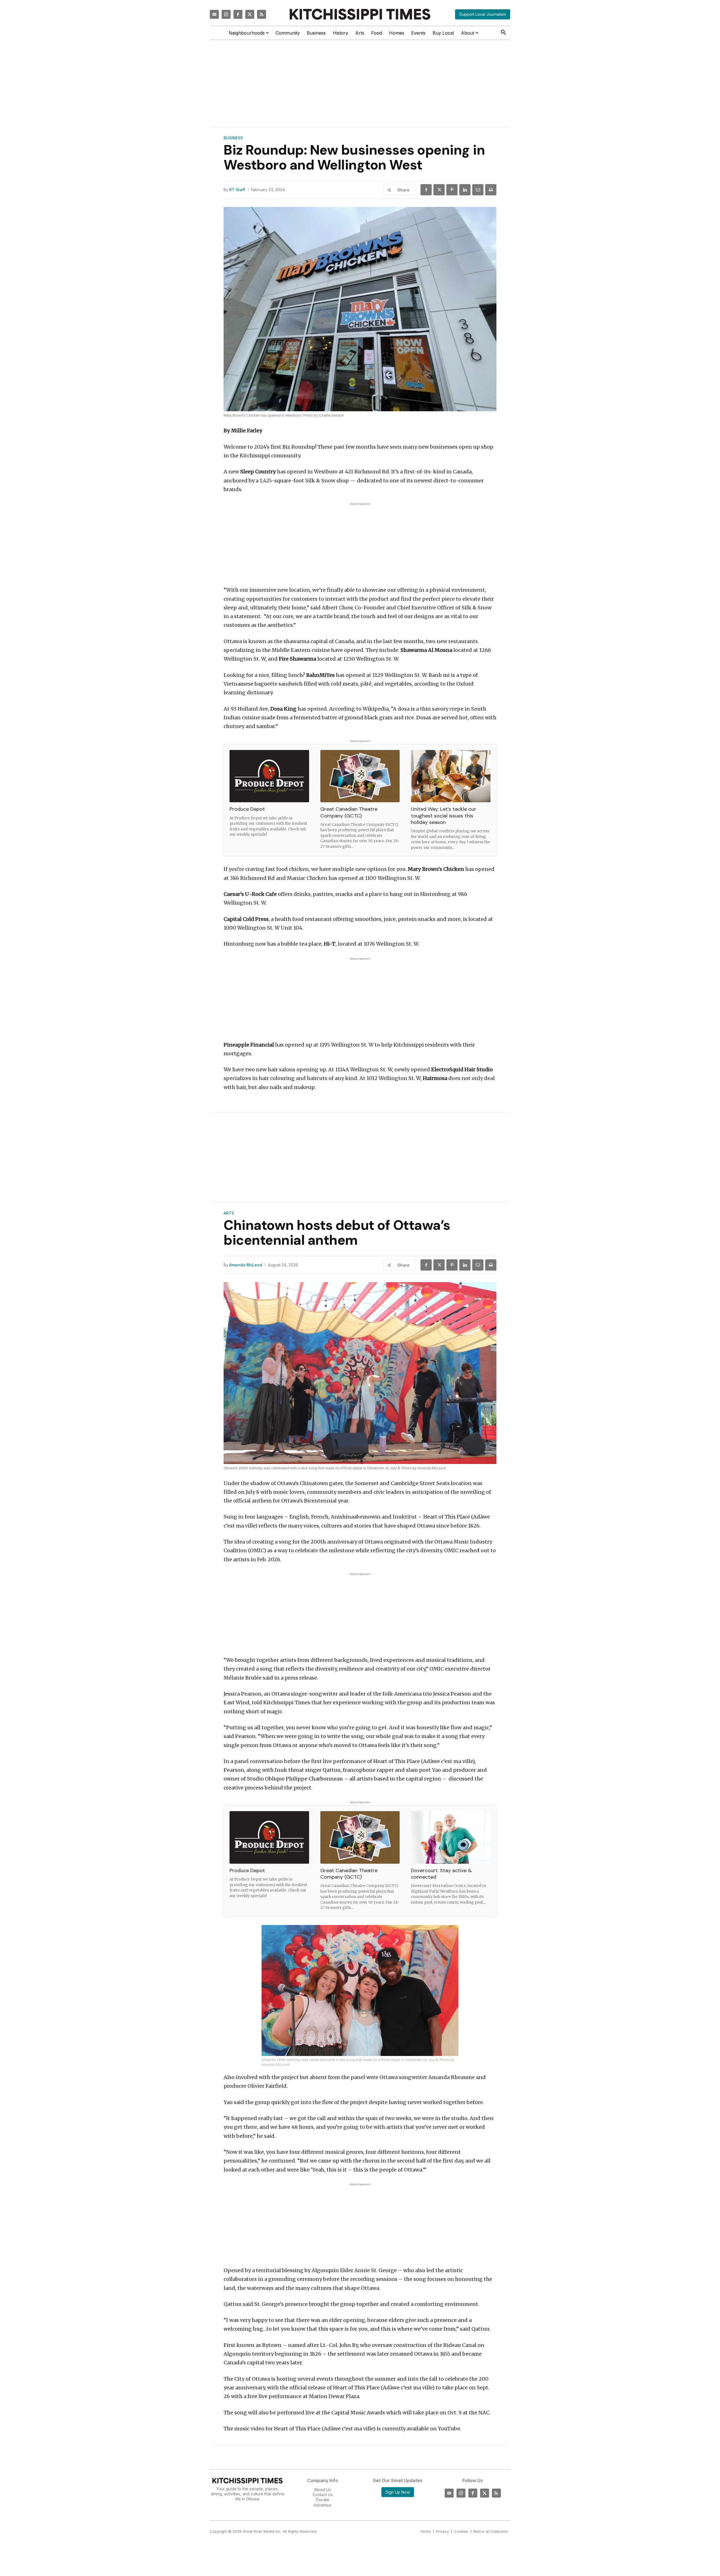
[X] (439, 190)
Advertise (322, 2505)
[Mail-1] (214, 14)
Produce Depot (247, 809)
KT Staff (237, 190)
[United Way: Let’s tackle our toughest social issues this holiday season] (451, 776)
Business (233, 138)
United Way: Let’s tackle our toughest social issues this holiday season (444, 816)
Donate (323, 2500)
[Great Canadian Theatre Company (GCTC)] (360, 776)
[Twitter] (250, 14)
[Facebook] (238, 14)
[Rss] (262, 14)
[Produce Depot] (269, 776)
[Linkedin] (465, 190)
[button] (503, 33)
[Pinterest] (452, 190)
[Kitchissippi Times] (360, 14)
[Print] (491, 190)
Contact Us (323, 2495)
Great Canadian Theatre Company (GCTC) (349, 812)
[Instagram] (226, 14)
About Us (323, 2490)
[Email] (478, 190)
